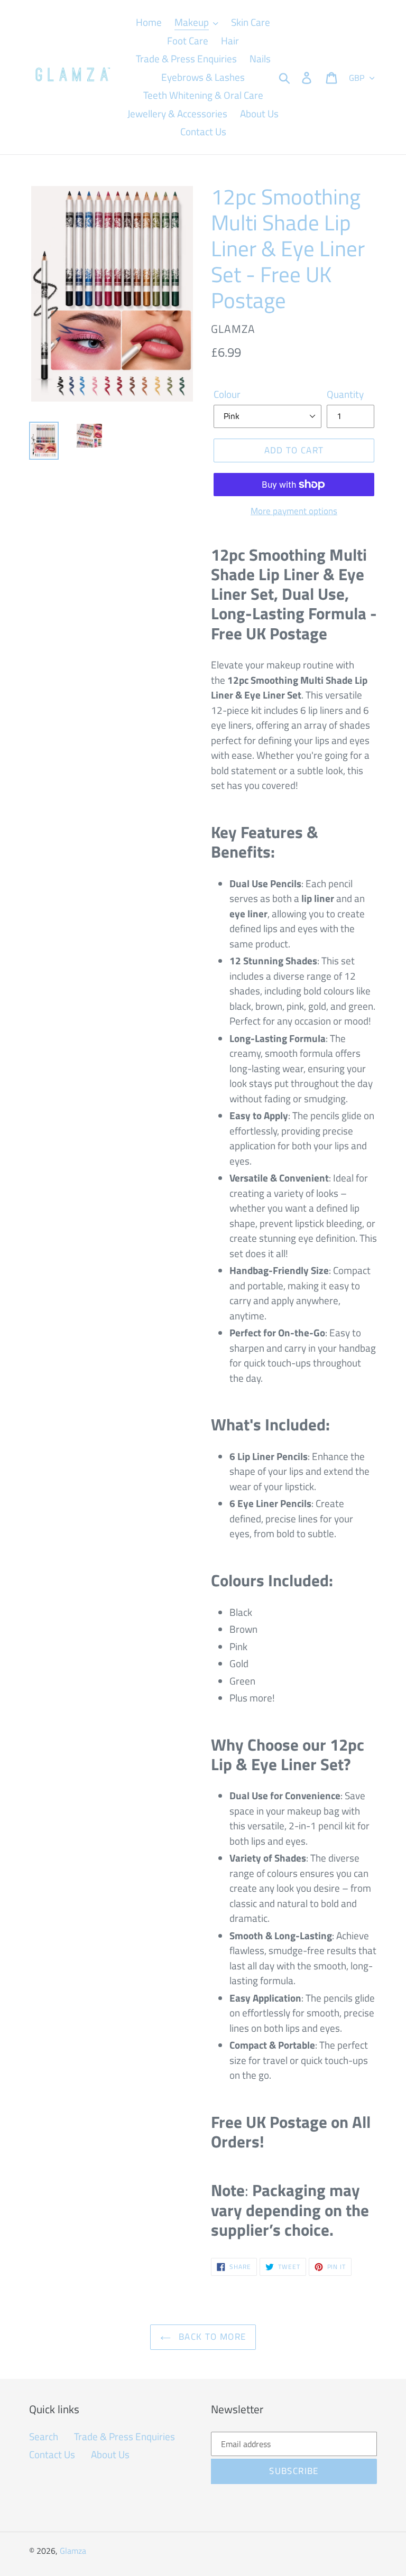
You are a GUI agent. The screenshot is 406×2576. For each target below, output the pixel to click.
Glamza (73, 2551)
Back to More (211, 2337)
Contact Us (52, 2454)
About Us (110, 2454)
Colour (227, 394)
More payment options (294, 511)
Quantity (345, 394)
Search (44, 2436)
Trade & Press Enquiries (124, 2436)
